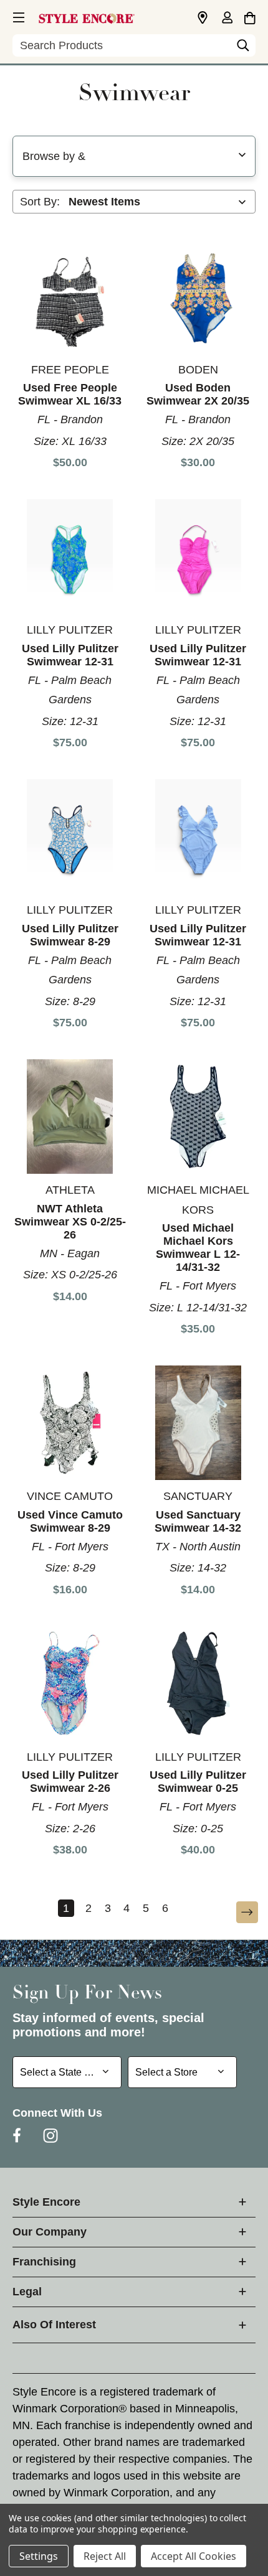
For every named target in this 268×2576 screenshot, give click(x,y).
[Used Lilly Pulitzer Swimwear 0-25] (199, 1683)
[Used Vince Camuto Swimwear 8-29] (70, 1423)
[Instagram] (50, 2135)
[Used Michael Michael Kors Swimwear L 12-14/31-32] (199, 1117)
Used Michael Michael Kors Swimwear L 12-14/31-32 (198, 1248)
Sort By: (40, 202)
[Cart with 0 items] (250, 16)
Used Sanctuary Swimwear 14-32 (198, 1521)
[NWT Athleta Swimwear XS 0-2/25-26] (70, 1117)
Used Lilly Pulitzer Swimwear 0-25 (198, 1782)
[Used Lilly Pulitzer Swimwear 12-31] (70, 557)
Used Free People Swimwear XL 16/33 (70, 394)
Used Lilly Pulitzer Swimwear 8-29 (70, 935)
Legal (27, 2292)
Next (239, 1913)
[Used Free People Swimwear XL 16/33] (70, 297)
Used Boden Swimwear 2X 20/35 (198, 394)
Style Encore (46, 2202)
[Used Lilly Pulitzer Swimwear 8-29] (70, 837)
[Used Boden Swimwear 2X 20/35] (199, 297)
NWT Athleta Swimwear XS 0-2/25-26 (70, 1222)
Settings (39, 2556)
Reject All (105, 2556)
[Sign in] (227, 19)
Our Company (50, 2232)
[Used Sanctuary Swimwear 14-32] (199, 1423)
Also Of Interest (54, 2325)
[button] (17, 16)
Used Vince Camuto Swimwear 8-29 (70, 1521)
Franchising (44, 2262)
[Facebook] (17, 2135)
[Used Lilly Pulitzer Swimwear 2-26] (70, 1683)
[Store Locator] (203, 18)
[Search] (243, 49)
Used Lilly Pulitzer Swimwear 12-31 (70, 655)
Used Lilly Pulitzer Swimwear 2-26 (70, 1782)
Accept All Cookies (194, 2556)
